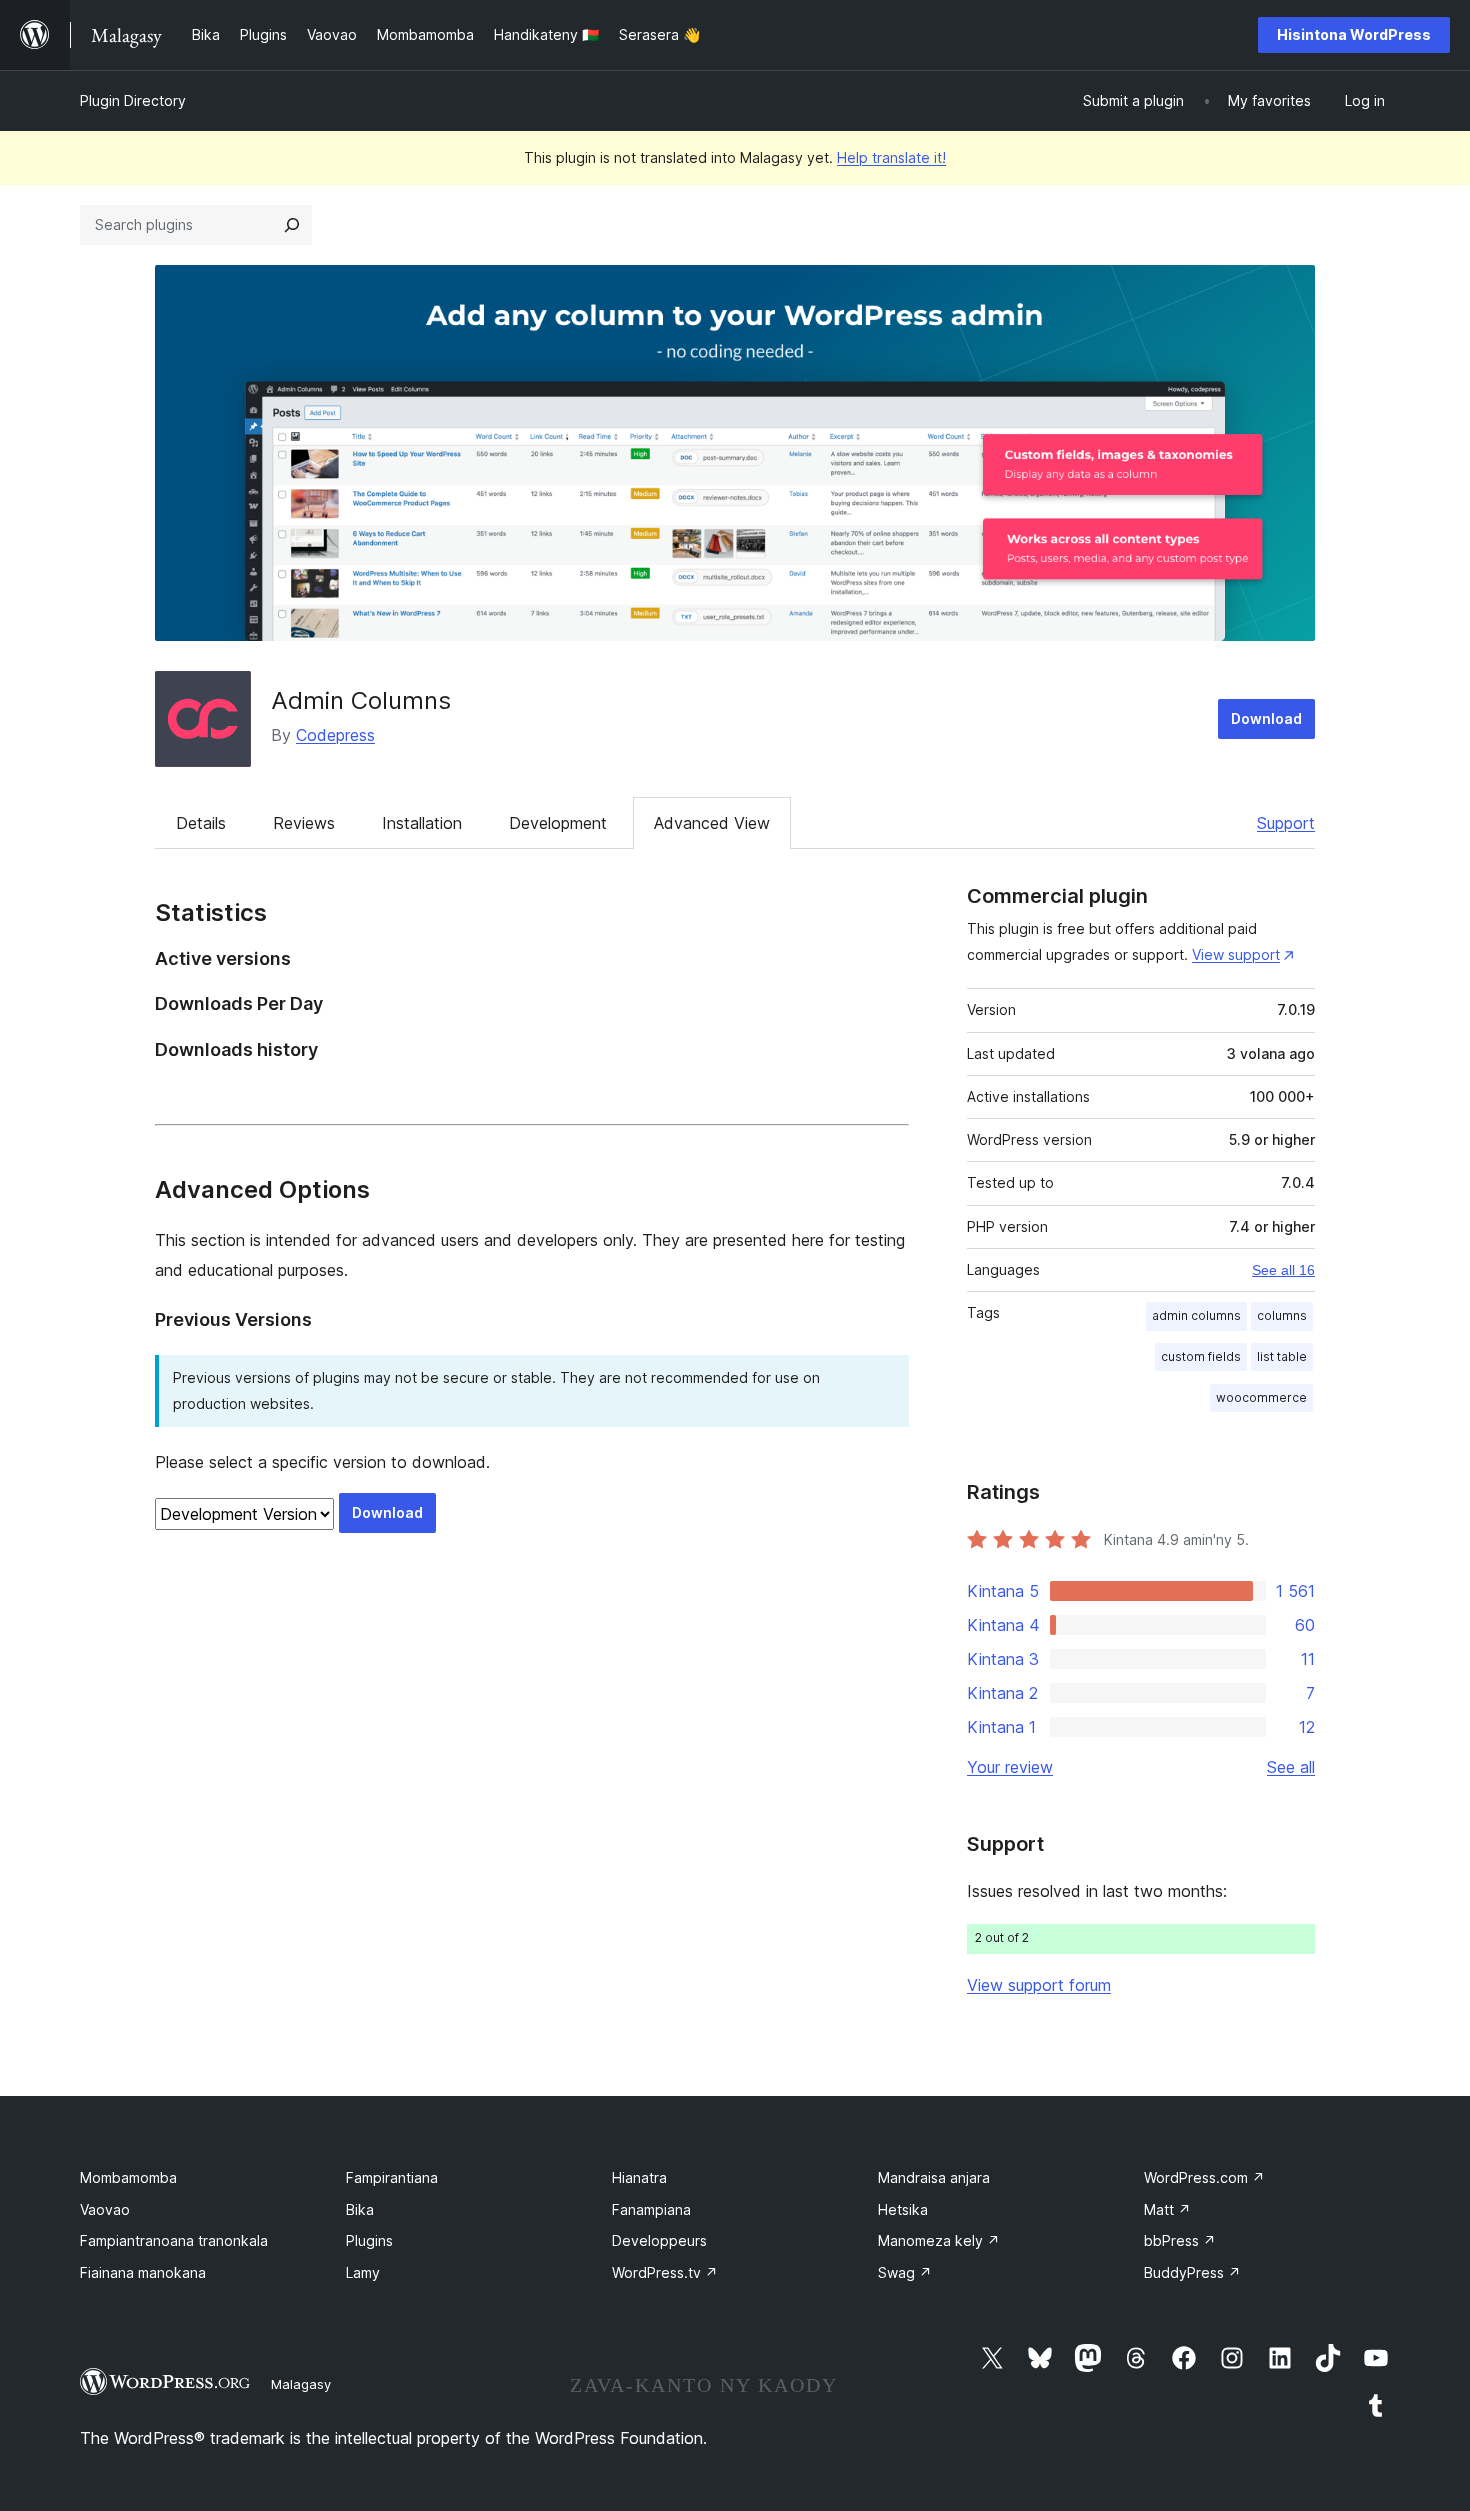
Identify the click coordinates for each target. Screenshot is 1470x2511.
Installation (422, 823)
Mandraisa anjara (934, 2177)
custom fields (1201, 1356)
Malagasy (301, 2384)
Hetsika (903, 2209)
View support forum (1039, 1985)
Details (201, 823)
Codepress (335, 735)
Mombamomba (128, 2177)
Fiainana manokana (143, 2272)
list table (1282, 1356)
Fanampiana (651, 2209)
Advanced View (712, 823)
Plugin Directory (133, 100)
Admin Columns (361, 700)
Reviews (304, 823)
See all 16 (1283, 1270)
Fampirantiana (392, 2177)
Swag (905, 2272)
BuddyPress (1192, 2272)
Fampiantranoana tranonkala (174, 2240)
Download (1266, 718)
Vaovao (105, 2209)
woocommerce (1261, 1397)
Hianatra (639, 2177)
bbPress (1180, 2240)
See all (1291, 1767)
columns (1282, 1315)
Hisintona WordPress (1354, 34)
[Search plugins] (292, 225)
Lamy (363, 2272)
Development (558, 823)
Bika (360, 2209)
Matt (1167, 2209)
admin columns (1196, 1315)
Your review (1010, 1767)
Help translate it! (891, 157)
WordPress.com (1204, 2177)
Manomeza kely (939, 2240)
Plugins (369, 2240)
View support (1236, 954)
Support (1286, 823)
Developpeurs (659, 2240)
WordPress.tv (665, 2272)
